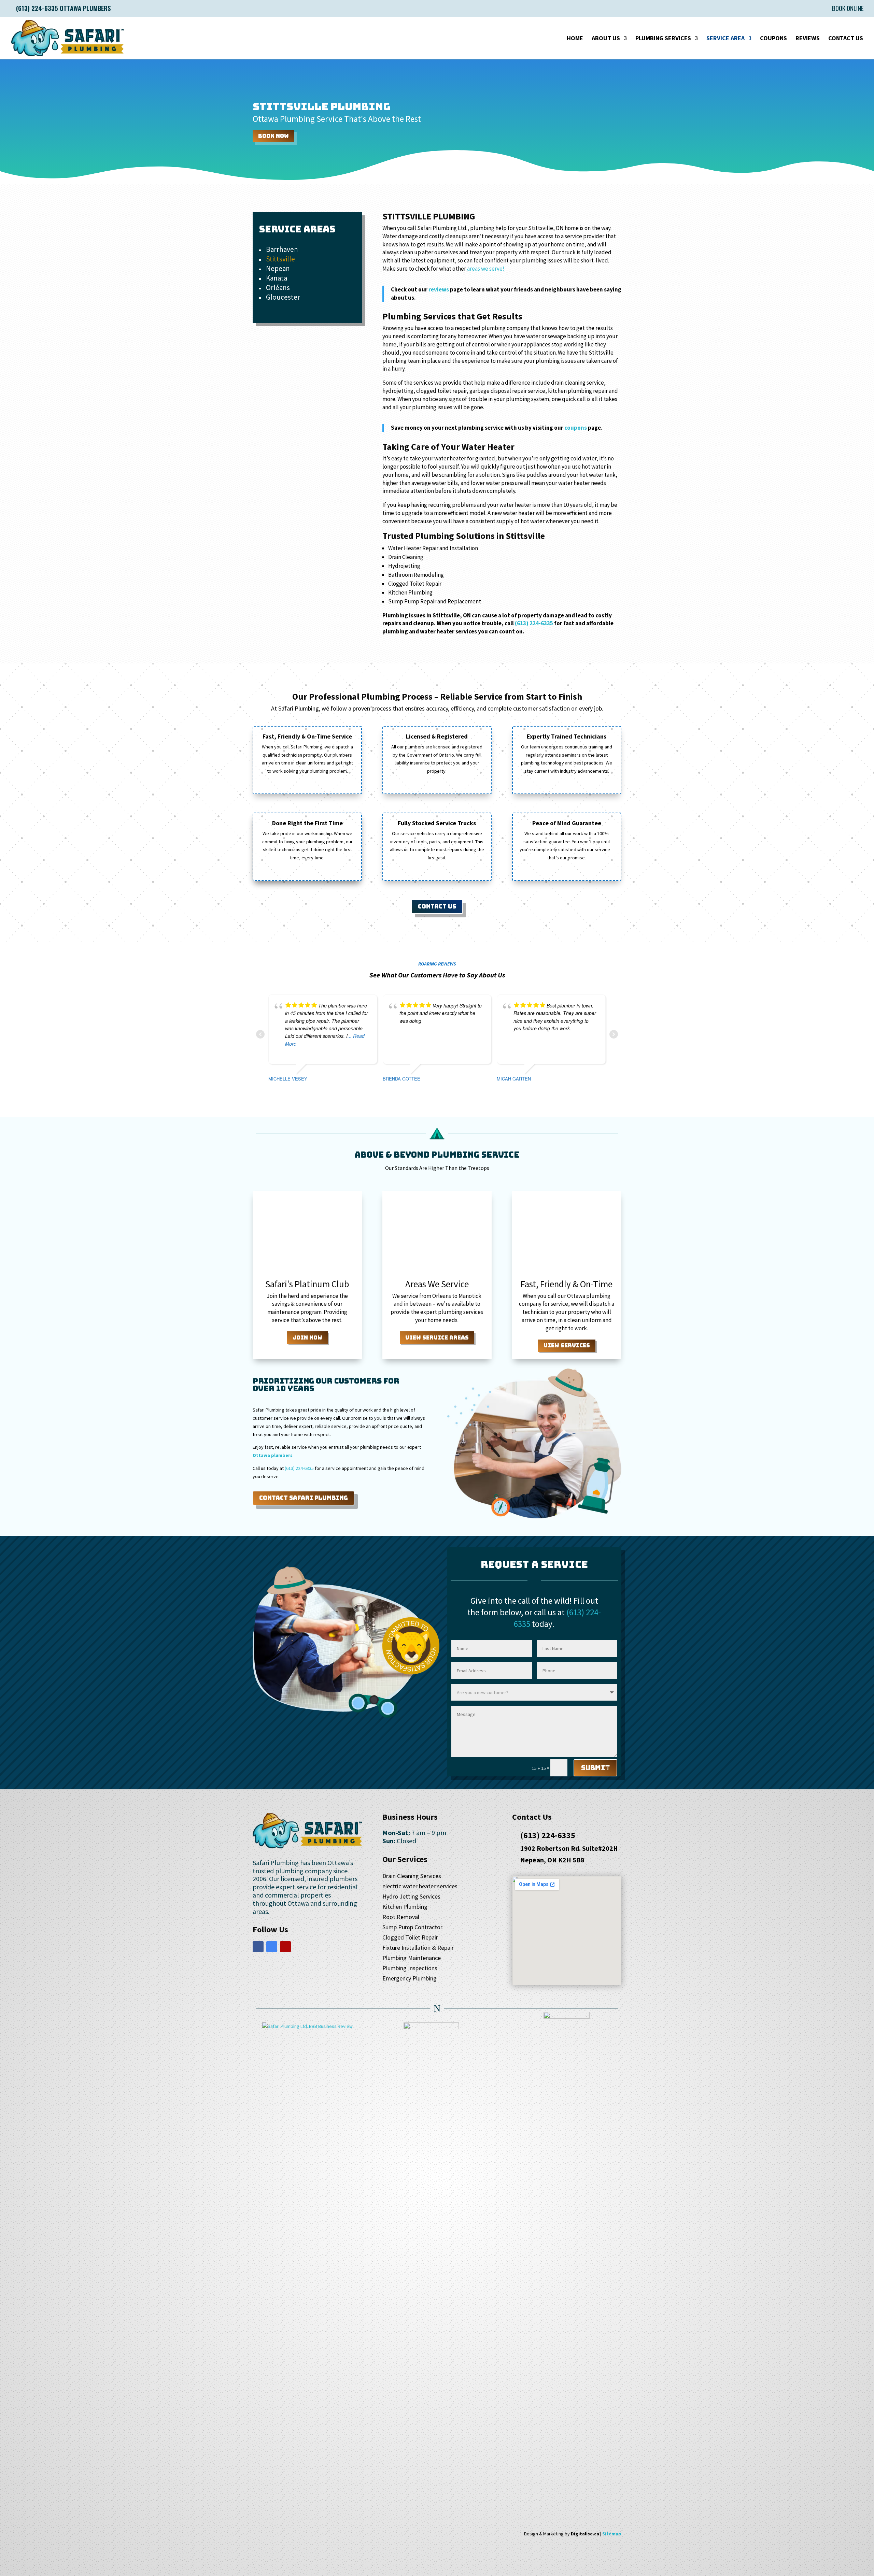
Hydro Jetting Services (411, 1897)
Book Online (848, 9)
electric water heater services (420, 1887)
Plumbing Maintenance (412, 1959)
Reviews (808, 39)
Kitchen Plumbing (405, 1907)
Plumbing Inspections (410, 1969)
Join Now (307, 1338)
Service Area (725, 39)
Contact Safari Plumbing (304, 1498)
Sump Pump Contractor (412, 1928)
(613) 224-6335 (534, 623)
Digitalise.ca (585, 2534)
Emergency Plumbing (410, 1979)
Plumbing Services (663, 39)
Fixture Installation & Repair (418, 1948)
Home (575, 39)
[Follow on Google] (272, 1947)
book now (273, 136)
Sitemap (612, 2534)
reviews (439, 289)
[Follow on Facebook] (258, 1947)
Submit (595, 1768)
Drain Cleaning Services (412, 1877)
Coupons (773, 39)
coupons (576, 428)
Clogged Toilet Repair (410, 1938)
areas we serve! (486, 269)
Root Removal (401, 1918)
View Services (567, 1346)
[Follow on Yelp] (285, 1947)
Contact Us (846, 39)
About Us (606, 39)
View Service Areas (437, 1338)
